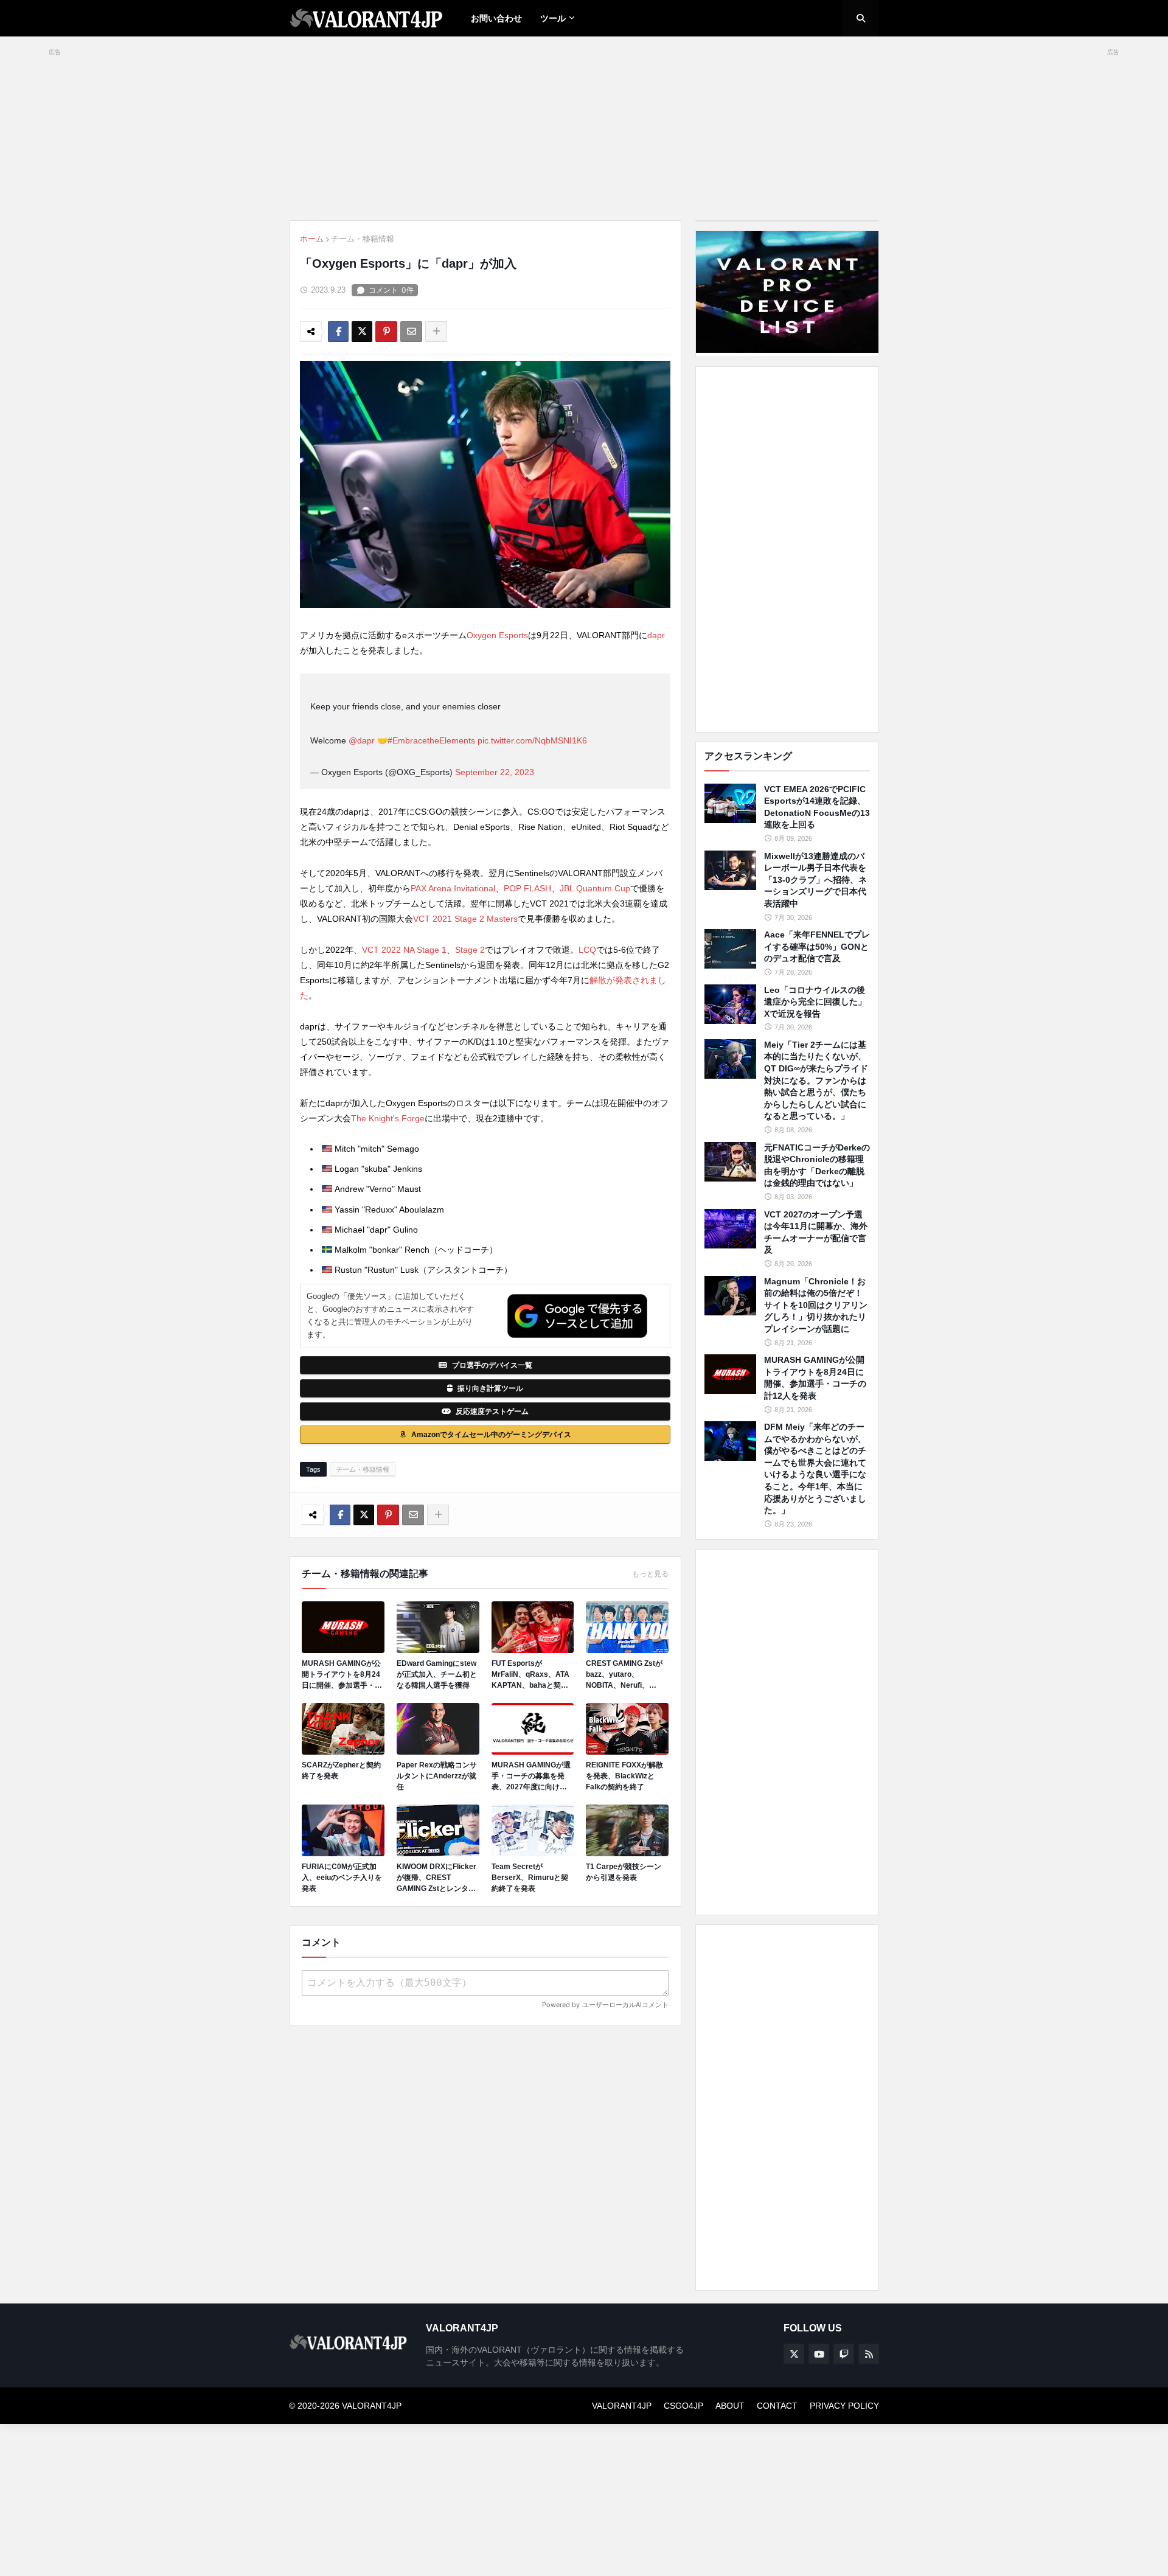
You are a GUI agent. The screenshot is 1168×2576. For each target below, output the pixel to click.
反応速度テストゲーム (492, 1412)
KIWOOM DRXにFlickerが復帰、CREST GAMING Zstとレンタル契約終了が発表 (436, 1878)
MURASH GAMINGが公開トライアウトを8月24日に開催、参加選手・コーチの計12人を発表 (342, 1675)
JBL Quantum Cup (595, 888)
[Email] (411, 332)
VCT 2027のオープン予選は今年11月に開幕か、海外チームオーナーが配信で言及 (816, 1232)
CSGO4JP (683, 2406)
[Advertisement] (787, 549)
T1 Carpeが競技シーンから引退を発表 (624, 1872)
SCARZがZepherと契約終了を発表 (341, 1770)
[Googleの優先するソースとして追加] (577, 1316)
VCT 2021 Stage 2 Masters (465, 919)
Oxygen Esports (497, 635)
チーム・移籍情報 (363, 239)
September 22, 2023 (495, 772)
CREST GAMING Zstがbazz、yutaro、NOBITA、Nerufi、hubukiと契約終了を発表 (627, 1675)
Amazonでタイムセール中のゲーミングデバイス (491, 1435)
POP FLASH (527, 888)
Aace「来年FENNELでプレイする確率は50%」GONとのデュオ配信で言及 (817, 946)
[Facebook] (338, 332)
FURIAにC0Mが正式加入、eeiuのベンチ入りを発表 (342, 1878)
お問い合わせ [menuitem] (496, 18)
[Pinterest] (386, 332)
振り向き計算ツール (490, 1388)
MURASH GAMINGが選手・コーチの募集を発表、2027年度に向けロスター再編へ (531, 1777)
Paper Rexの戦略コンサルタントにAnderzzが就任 (437, 1776)
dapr (656, 635)
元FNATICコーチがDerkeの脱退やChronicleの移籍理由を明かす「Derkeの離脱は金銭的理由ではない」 (817, 1165)
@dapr (362, 740)
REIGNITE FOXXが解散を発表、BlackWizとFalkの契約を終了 (624, 1776)
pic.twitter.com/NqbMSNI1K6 (532, 740)
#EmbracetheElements (431, 740)
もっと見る (650, 1574)
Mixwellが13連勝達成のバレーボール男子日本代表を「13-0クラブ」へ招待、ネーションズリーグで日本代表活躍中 (815, 880)
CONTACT (777, 2406)
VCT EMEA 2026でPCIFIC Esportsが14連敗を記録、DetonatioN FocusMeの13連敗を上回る (817, 807)
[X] (362, 332)
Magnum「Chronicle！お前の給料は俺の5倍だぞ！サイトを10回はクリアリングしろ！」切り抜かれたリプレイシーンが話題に (816, 1305)
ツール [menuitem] (553, 18)
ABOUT (730, 2406)
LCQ (587, 950)
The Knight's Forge (388, 1118)
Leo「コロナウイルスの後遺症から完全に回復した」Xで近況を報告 (815, 1002)
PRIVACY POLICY (844, 2406)
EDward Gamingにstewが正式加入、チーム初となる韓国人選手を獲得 (437, 1674)
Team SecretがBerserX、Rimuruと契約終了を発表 (530, 1878)
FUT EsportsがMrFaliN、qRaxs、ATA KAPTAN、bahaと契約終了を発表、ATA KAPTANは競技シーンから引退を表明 (532, 1675)
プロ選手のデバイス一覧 (492, 1365)
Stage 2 (470, 950)
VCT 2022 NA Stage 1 (404, 950)
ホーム (312, 239)
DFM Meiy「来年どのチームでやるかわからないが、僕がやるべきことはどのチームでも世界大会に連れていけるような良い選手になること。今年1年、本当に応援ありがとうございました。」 (815, 1468)
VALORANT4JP (622, 2406)
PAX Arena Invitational (453, 888)
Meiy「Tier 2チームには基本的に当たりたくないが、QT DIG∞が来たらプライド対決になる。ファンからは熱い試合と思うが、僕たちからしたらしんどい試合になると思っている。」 (816, 1081)
